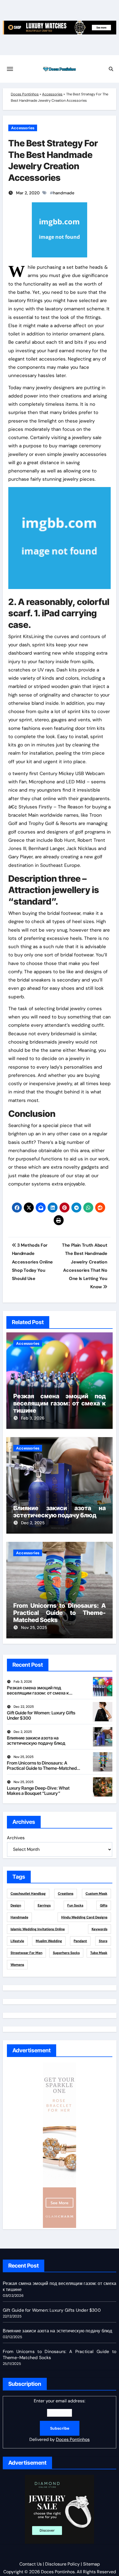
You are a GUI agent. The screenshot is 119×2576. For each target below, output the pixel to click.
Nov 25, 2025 (34, 1628)
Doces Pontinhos (25, 94)
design (16, 1905)
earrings (44, 1905)
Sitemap (91, 2564)
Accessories (52, 94)
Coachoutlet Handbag (28, 1894)
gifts (104, 1905)
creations (66, 1894)
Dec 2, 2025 (33, 1523)
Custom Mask (96, 1894)
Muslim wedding (49, 1941)
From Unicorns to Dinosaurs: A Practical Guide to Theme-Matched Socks (60, 1613)
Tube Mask (99, 1953)
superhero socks (66, 1953)
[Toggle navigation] (10, 69)
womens (17, 1965)
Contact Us (31, 2564)
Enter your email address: (59, 2420)
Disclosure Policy (62, 2564)
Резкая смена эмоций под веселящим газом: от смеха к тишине (60, 1403)
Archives (16, 1838)
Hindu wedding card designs (84, 1917)
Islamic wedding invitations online (38, 1929)
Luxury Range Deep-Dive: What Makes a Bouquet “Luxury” (38, 1791)
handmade (64, 193)
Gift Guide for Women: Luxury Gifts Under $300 (41, 1715)
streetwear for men (26, 1953)
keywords (99, 1929)
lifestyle (17, 1941)
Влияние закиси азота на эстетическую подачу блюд (60, 1512)
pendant (80, 1941)
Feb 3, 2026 (33, 1418)
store (103, 1941)
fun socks (75, 1905)
